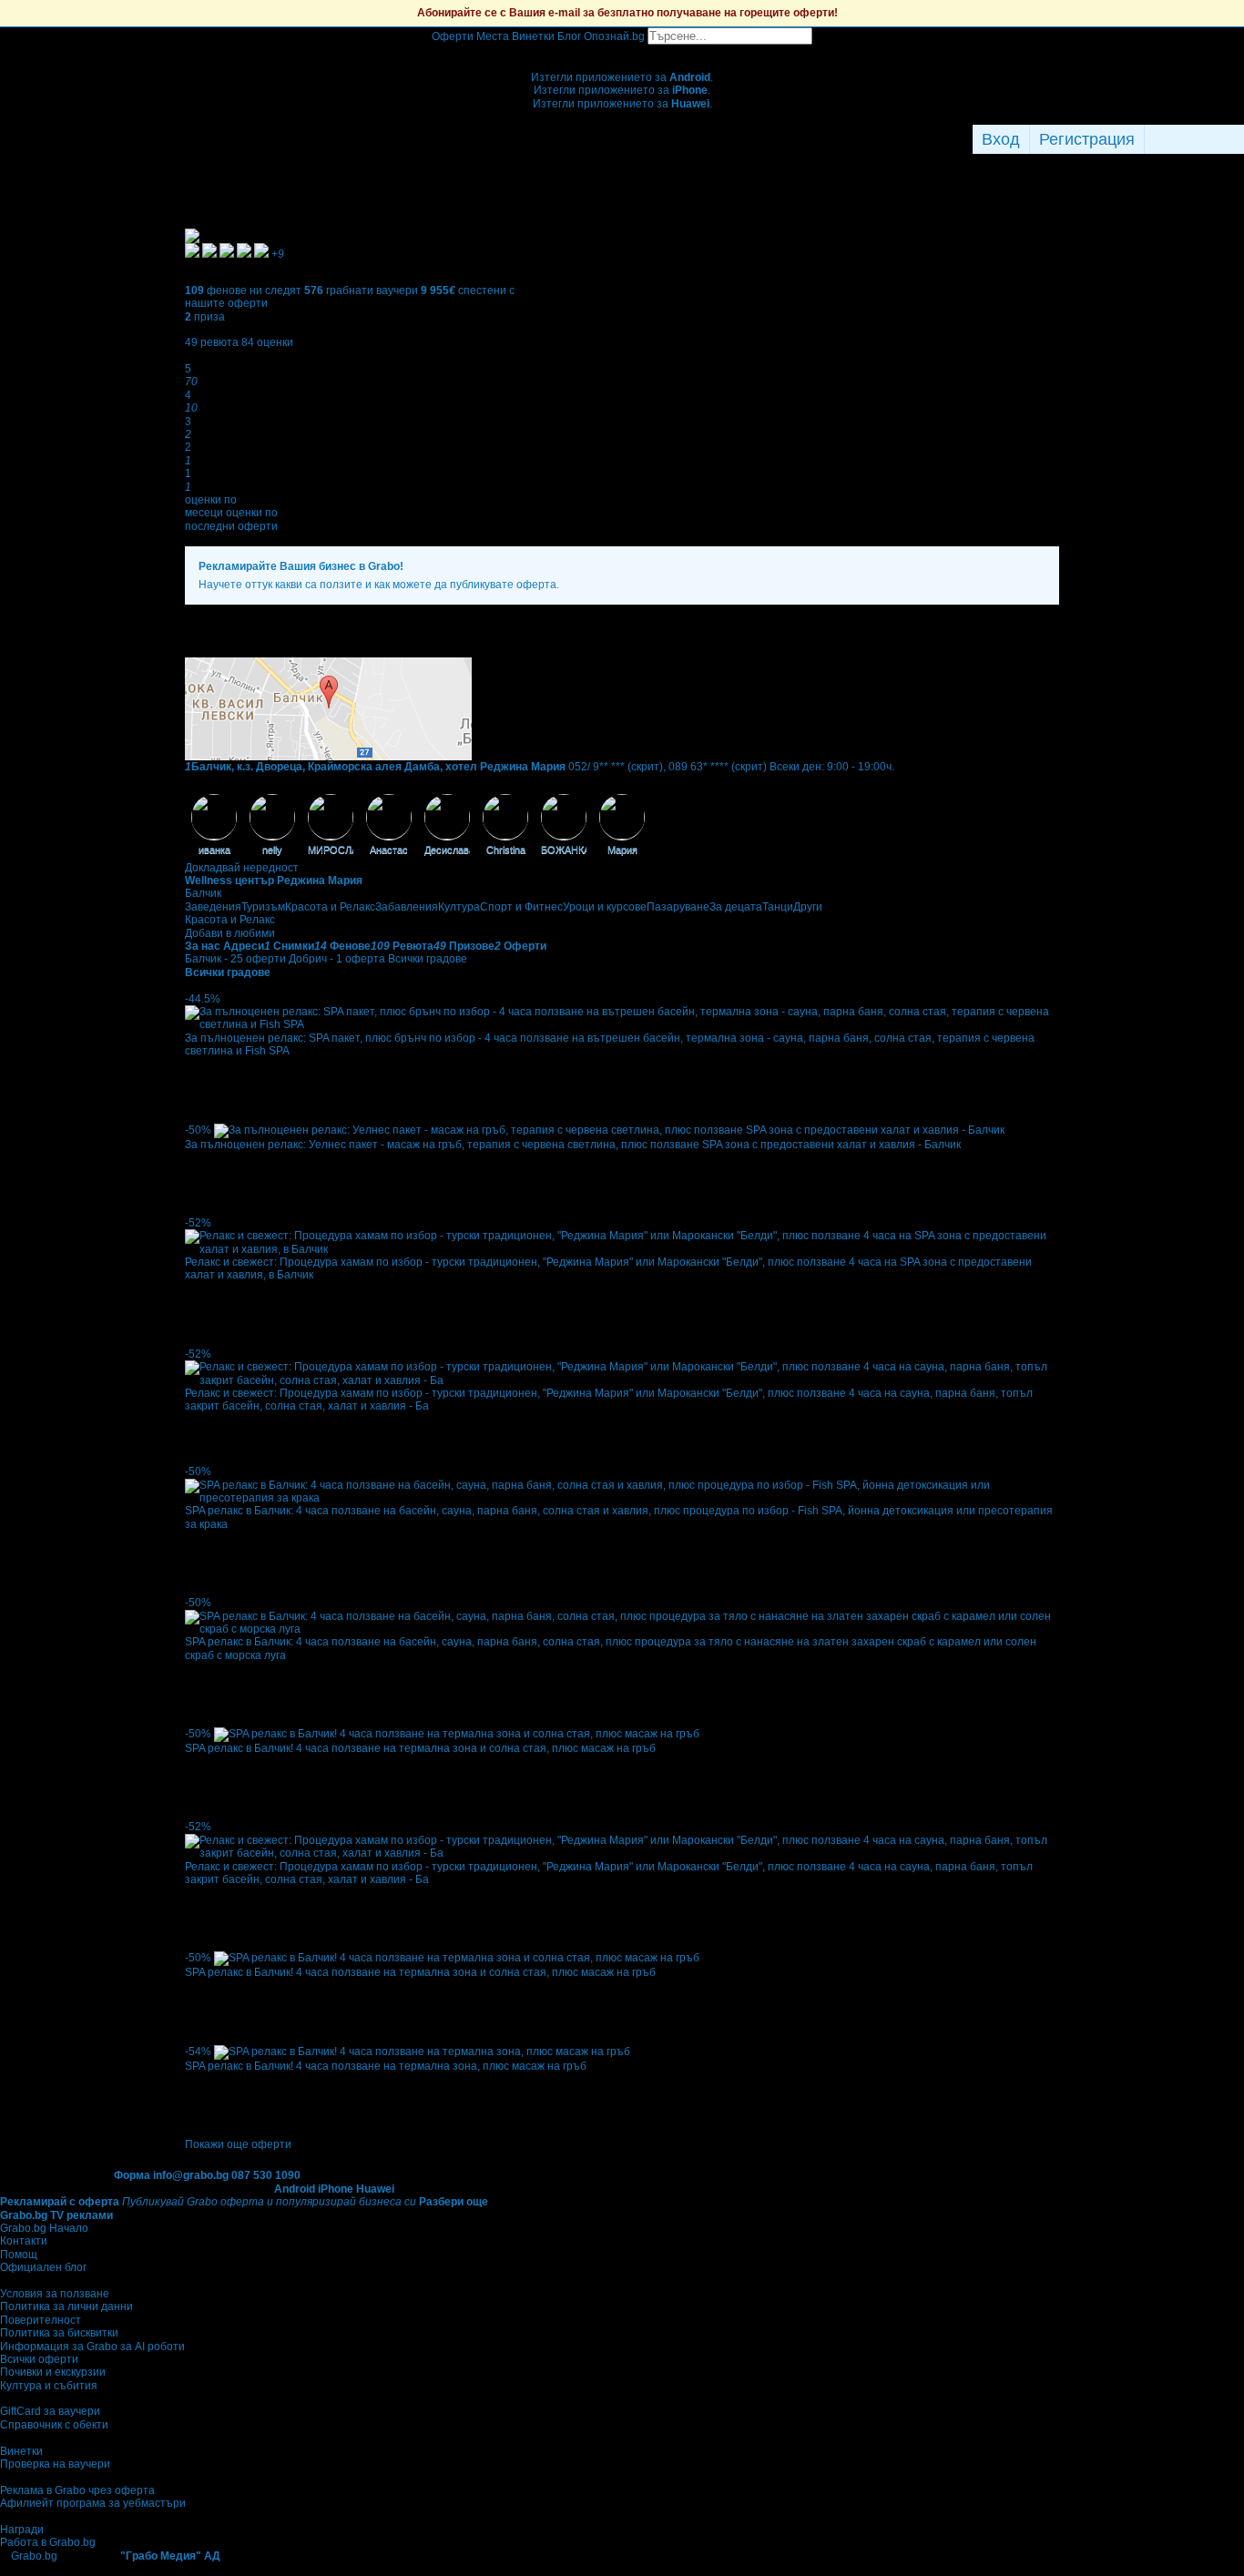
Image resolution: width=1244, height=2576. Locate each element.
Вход (1001, 139)
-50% (198, 1130)
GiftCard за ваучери (50, 2411)
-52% (198, 1223)
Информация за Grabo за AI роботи (92, 2347)
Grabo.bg (34, 2556)
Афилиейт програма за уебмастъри (93, 2503)
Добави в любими (230, 933)
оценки (267, 342)
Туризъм (263, 907)
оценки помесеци (211, 506)
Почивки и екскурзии (53, 2372)
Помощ (19, 2255)
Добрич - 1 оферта (337, 959)
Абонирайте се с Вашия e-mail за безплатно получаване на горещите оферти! (627, 13)
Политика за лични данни (66, 2306)
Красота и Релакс (330, 907)
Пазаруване (678, 907)
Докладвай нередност (242, 868)
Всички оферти (39, 2359)
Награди (22, 2530)
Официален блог (43, 2267)
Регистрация (1087, 139)
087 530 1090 (266, 2175)
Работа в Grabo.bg (48, 2542)
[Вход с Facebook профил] (1190, 139)
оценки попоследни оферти (231, 519)
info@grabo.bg (191, 2175)
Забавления (407, 907)
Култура (459, 907)
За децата (736, 907)
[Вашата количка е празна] (622, 51)
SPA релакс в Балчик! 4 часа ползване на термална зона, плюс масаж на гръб (386, 2066)
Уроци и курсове (605, 907)
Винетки (21, 2451)
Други (808, 907)
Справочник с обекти (54, 2425)
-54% (198, 2052)
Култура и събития (49, 2386)
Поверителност (41, 2320)
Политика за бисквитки (59, 2333)
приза (205, 317)
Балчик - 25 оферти (235, 959)
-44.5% (203, 999)
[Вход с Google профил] (1239, 139)
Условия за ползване (55, 2294)
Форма (132, 2175)
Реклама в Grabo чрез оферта (77, 2490)
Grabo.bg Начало (44, 2228)
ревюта (212, 342)
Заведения (213, 907)
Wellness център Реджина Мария (274, 881)
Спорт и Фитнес (521, 907)
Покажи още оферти (238, 2144)
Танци (778, 907)
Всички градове (428, 959)
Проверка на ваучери (55, 2464)
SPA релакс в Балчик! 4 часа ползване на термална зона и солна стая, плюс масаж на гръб (420, 1748)
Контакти (24, 2241)
